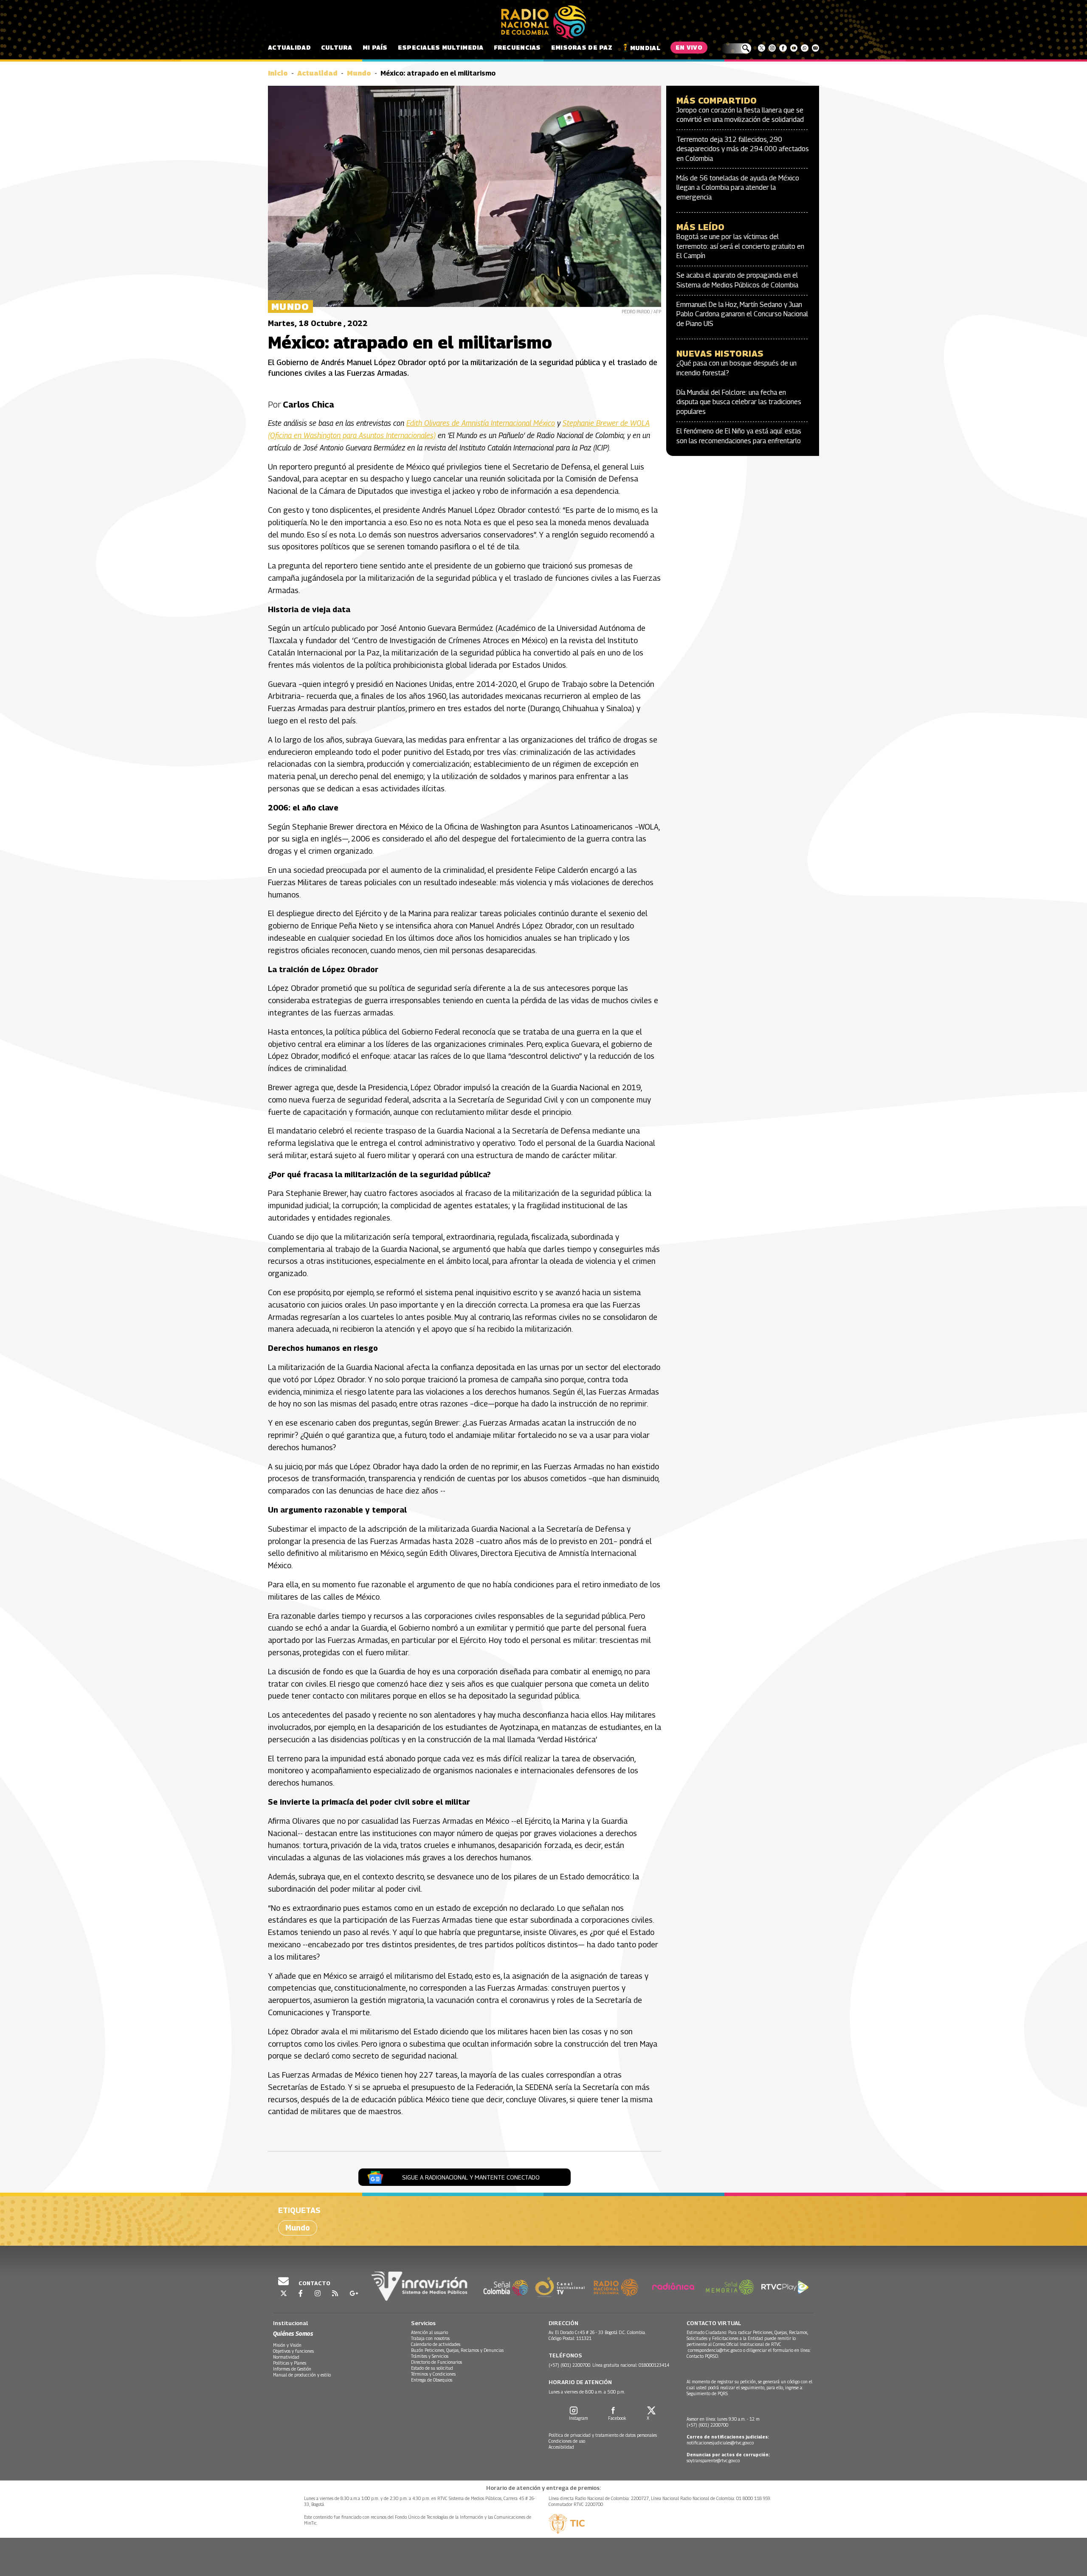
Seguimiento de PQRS (707, 2393)
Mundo (359, 73)
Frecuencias (517, 47)
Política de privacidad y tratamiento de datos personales (603, 2435)
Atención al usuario (429, 2332)
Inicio (278, 73)
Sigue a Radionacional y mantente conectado (471, 2177)
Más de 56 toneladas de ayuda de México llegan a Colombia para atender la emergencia (738, 188)
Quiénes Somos (293, 2333)
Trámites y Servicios (430, 2356)
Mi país (375, 47)
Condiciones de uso (567, 2441)
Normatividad (286, 2357)
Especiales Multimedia (441, 47)
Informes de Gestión (292, 2369)
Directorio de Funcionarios (436, 2362)
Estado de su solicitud (432, 2368)
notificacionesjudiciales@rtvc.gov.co (720, 2443)
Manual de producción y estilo (302, 2375)
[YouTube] (794, 48)
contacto (314, 2283)
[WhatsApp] (804, 48)
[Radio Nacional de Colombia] (543, 22)
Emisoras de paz (582, 47)
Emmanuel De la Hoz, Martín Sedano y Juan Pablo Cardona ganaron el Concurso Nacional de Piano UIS (742, 314)
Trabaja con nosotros (430, 2338)
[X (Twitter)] (762, 48)
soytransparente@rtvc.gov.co (713, 2461)
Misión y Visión (287, 2345)
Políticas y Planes (290, 2363)
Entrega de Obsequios (432, 2380)
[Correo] (815, 48)
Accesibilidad (561, 2447)
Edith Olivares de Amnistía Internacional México (481, 423)
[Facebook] (783, 48)
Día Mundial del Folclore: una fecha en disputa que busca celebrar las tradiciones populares (739, 402)
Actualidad (289, 47)
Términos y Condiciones (433, 2374)
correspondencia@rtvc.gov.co (715, 2350)
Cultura (337, 47)
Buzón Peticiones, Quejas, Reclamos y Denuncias (457, 2350)
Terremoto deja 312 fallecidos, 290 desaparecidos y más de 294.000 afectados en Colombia (743, 149)
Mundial (645, 48)
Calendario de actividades (436, 2344)
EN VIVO (689, 47)
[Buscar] (736, 48)
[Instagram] (772, 48)
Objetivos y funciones (293, 2351)
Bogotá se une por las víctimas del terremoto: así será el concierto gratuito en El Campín (740, 246)
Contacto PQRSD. (703, 2356)
